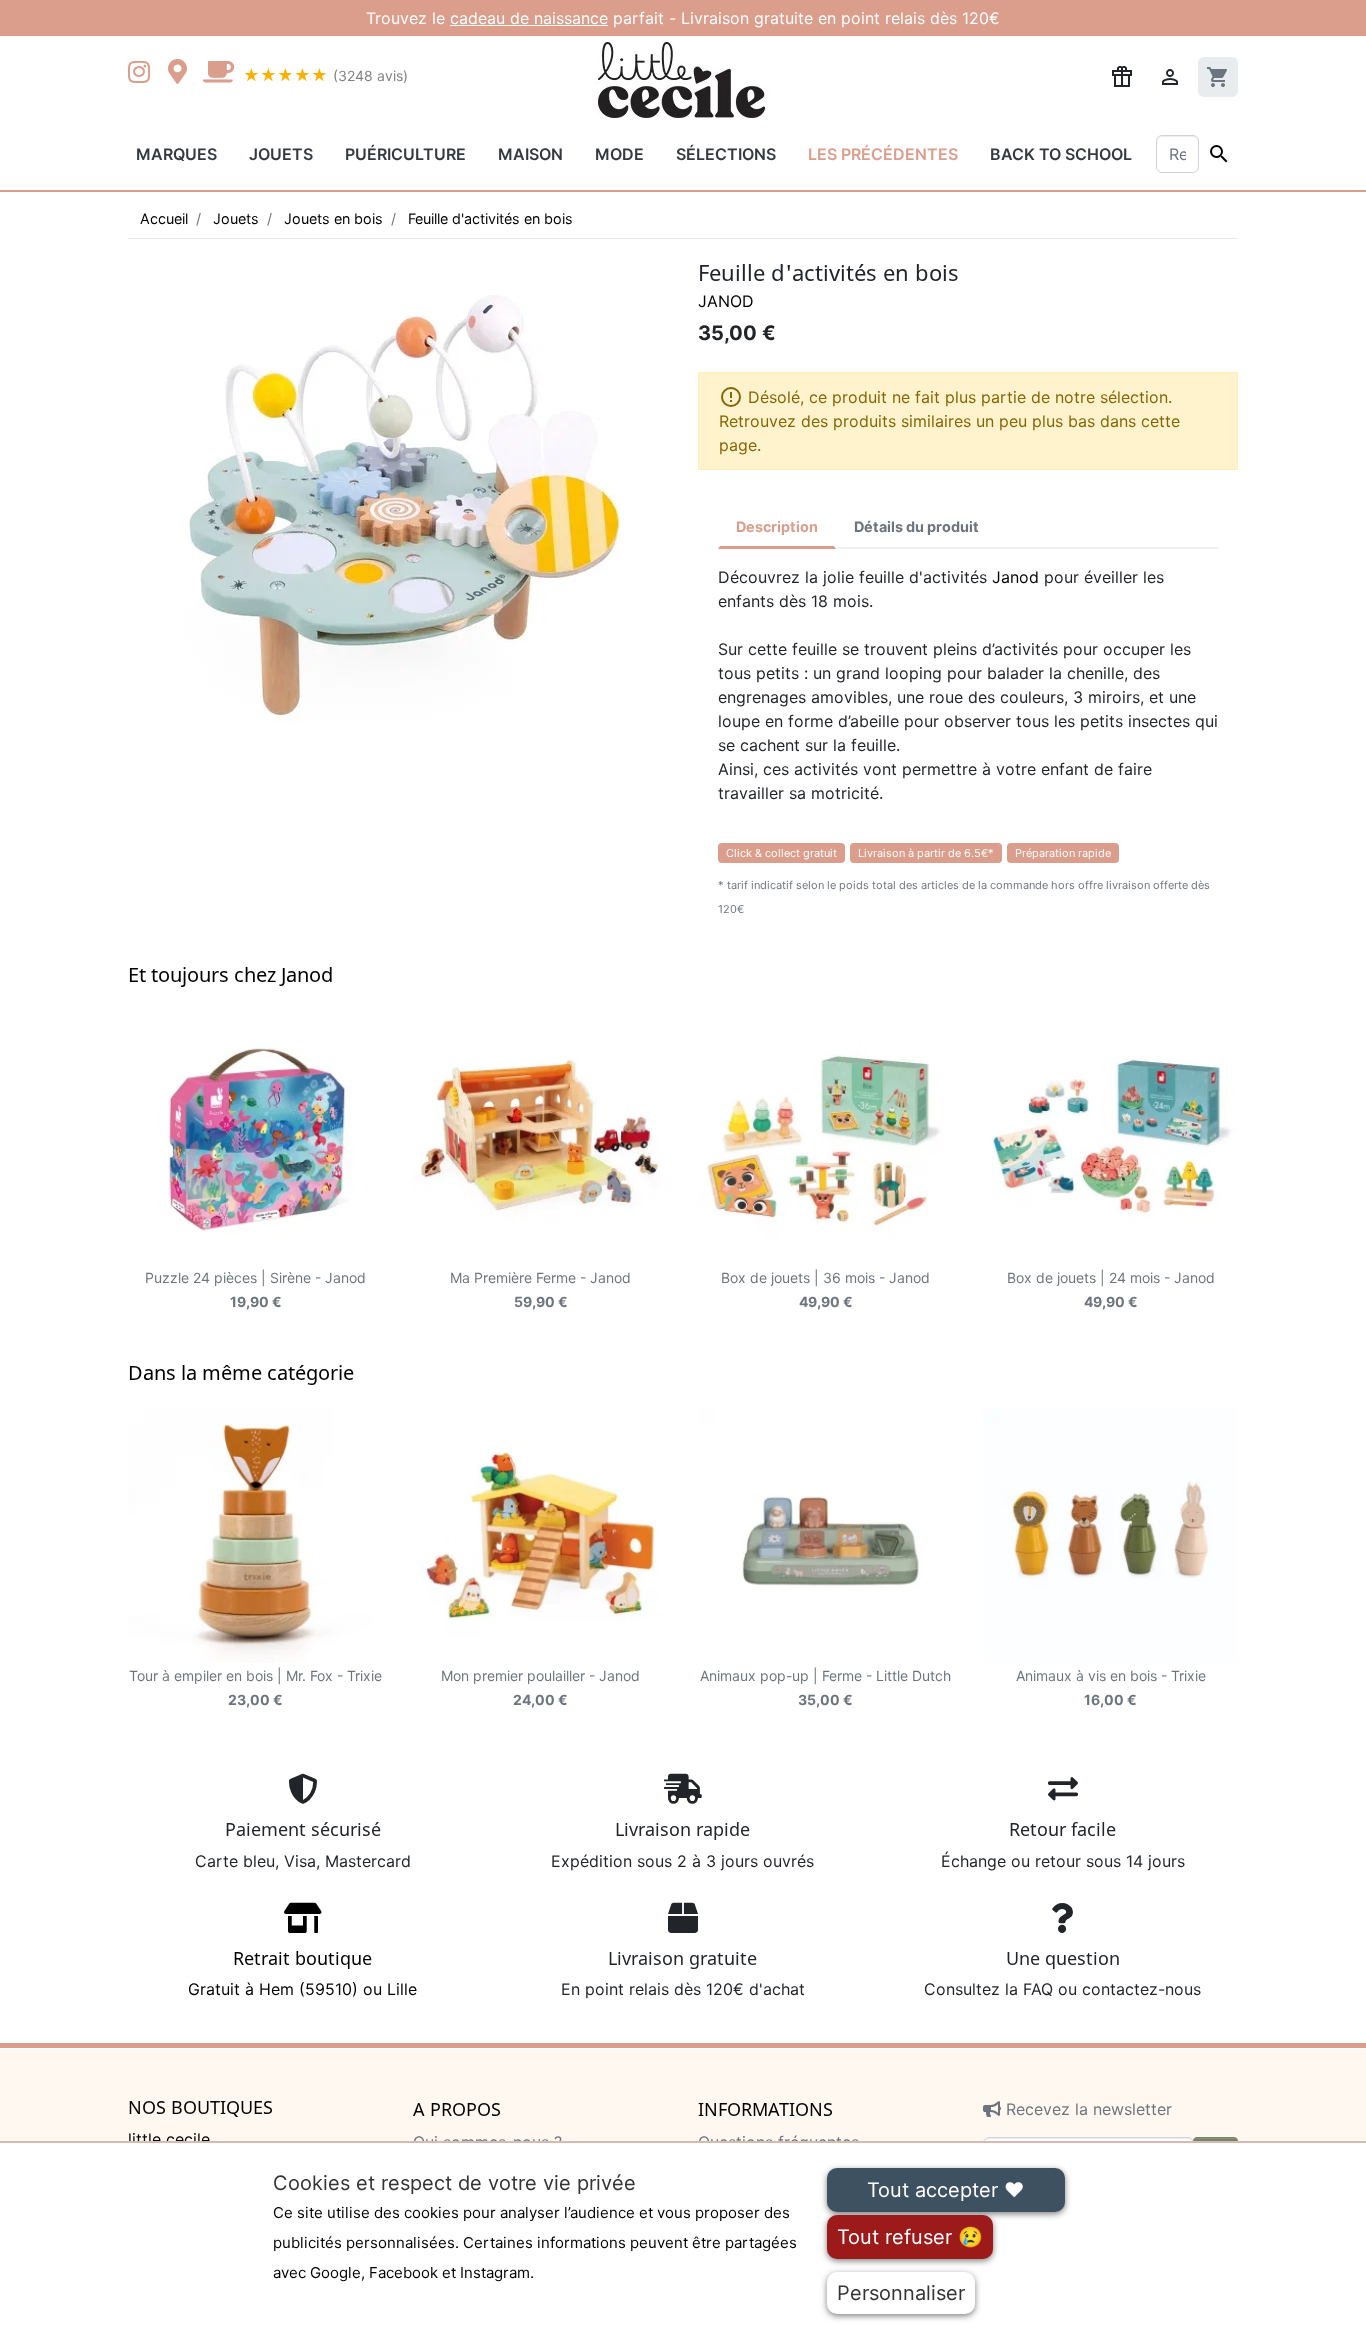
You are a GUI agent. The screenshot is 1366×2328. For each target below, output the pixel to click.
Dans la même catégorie (241, 1372)
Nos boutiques (200, 2108)
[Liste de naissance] (1122, 75)
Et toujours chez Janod (230, 974)
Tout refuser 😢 (910, 2237)
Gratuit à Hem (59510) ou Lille (302, 1973)
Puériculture (405, 154)
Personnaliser (901, 2293)
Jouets (281, 154)
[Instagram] (143, 74)
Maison (530, 154)
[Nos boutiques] (183, 74)
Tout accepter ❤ (945, 2190)
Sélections (726, 154)
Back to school (1061, 154)
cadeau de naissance (529, 18)
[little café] (218, 74)
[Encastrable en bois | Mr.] (255, 1535)
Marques (176, 154)
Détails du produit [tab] (916, 526)
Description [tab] (777, 526)
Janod (726, 301)
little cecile (169, 2139)
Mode (619, 154)
